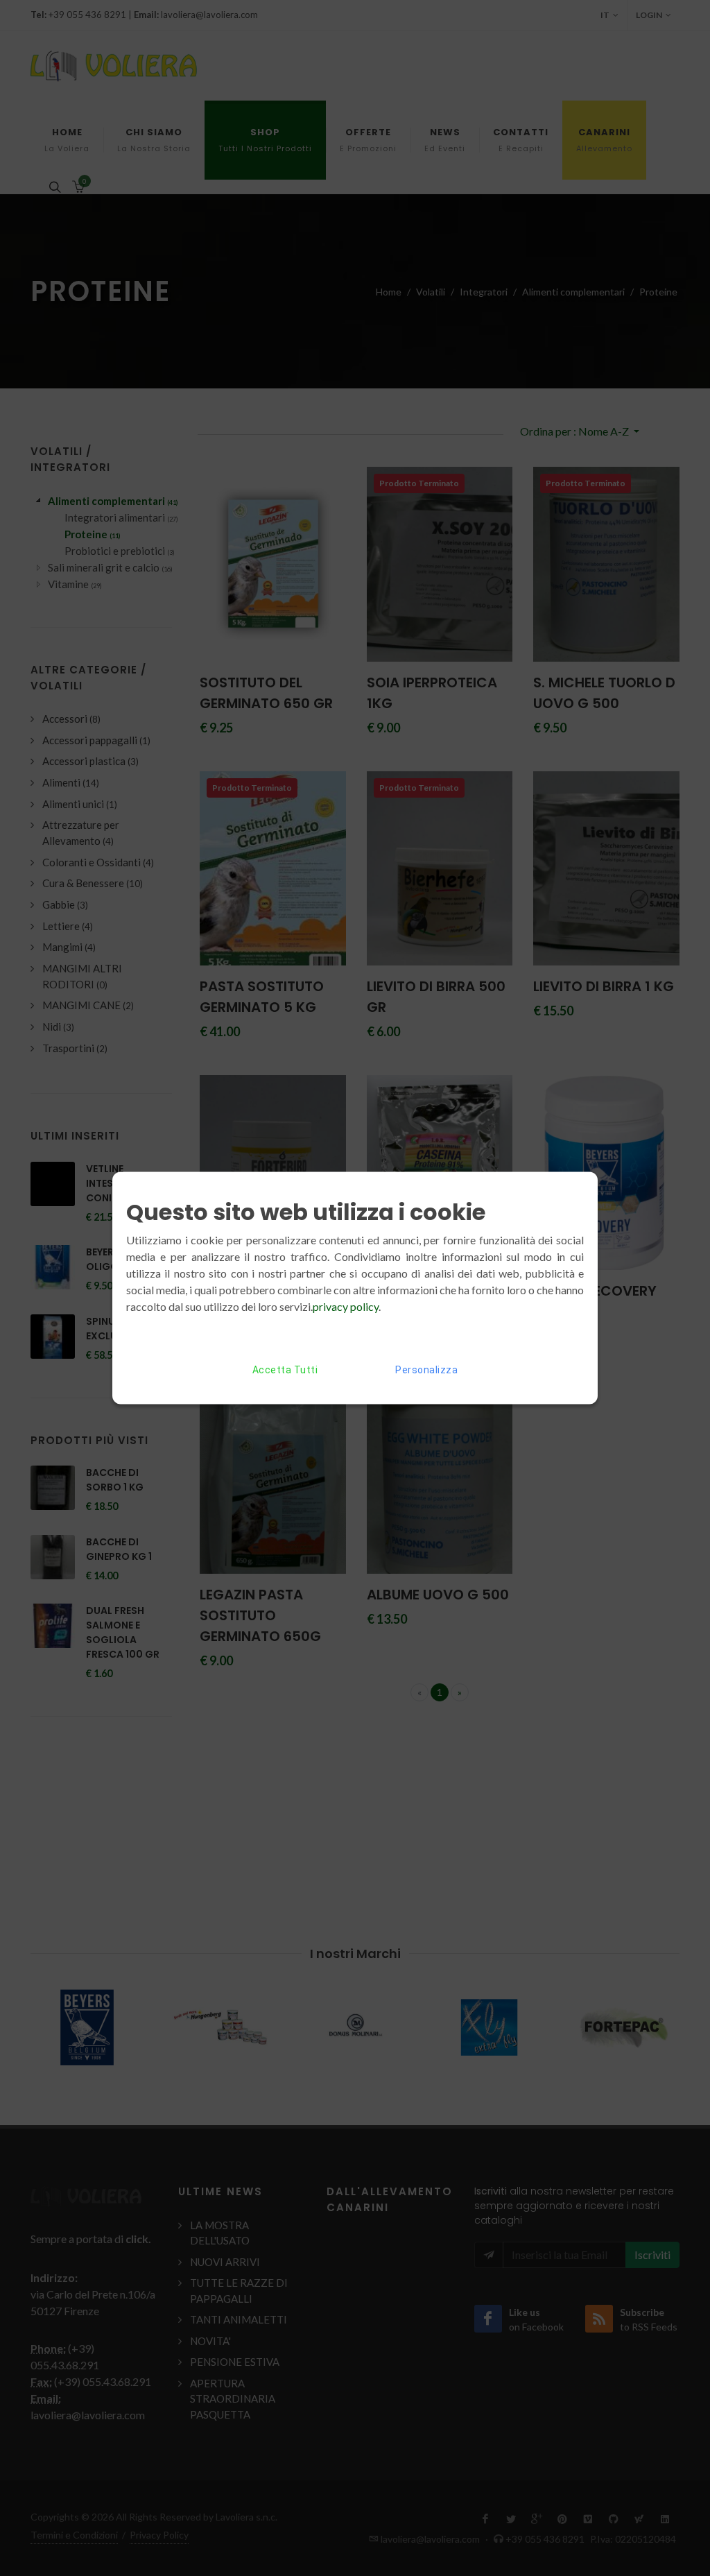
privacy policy (346, 1306)
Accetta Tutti (285, 1370)
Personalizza (426, 1370)
